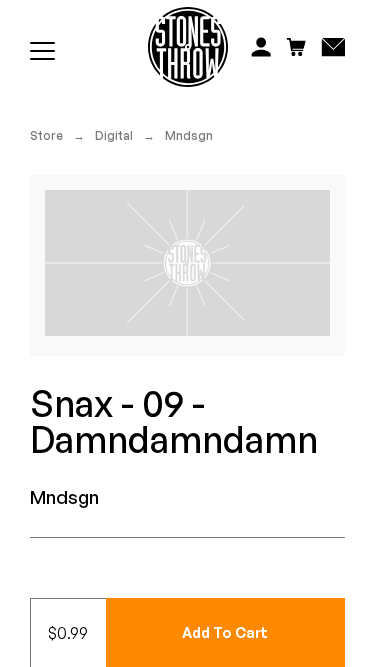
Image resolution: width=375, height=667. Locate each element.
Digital (114, 135)
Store (46, 135)
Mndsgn (189, 135)
